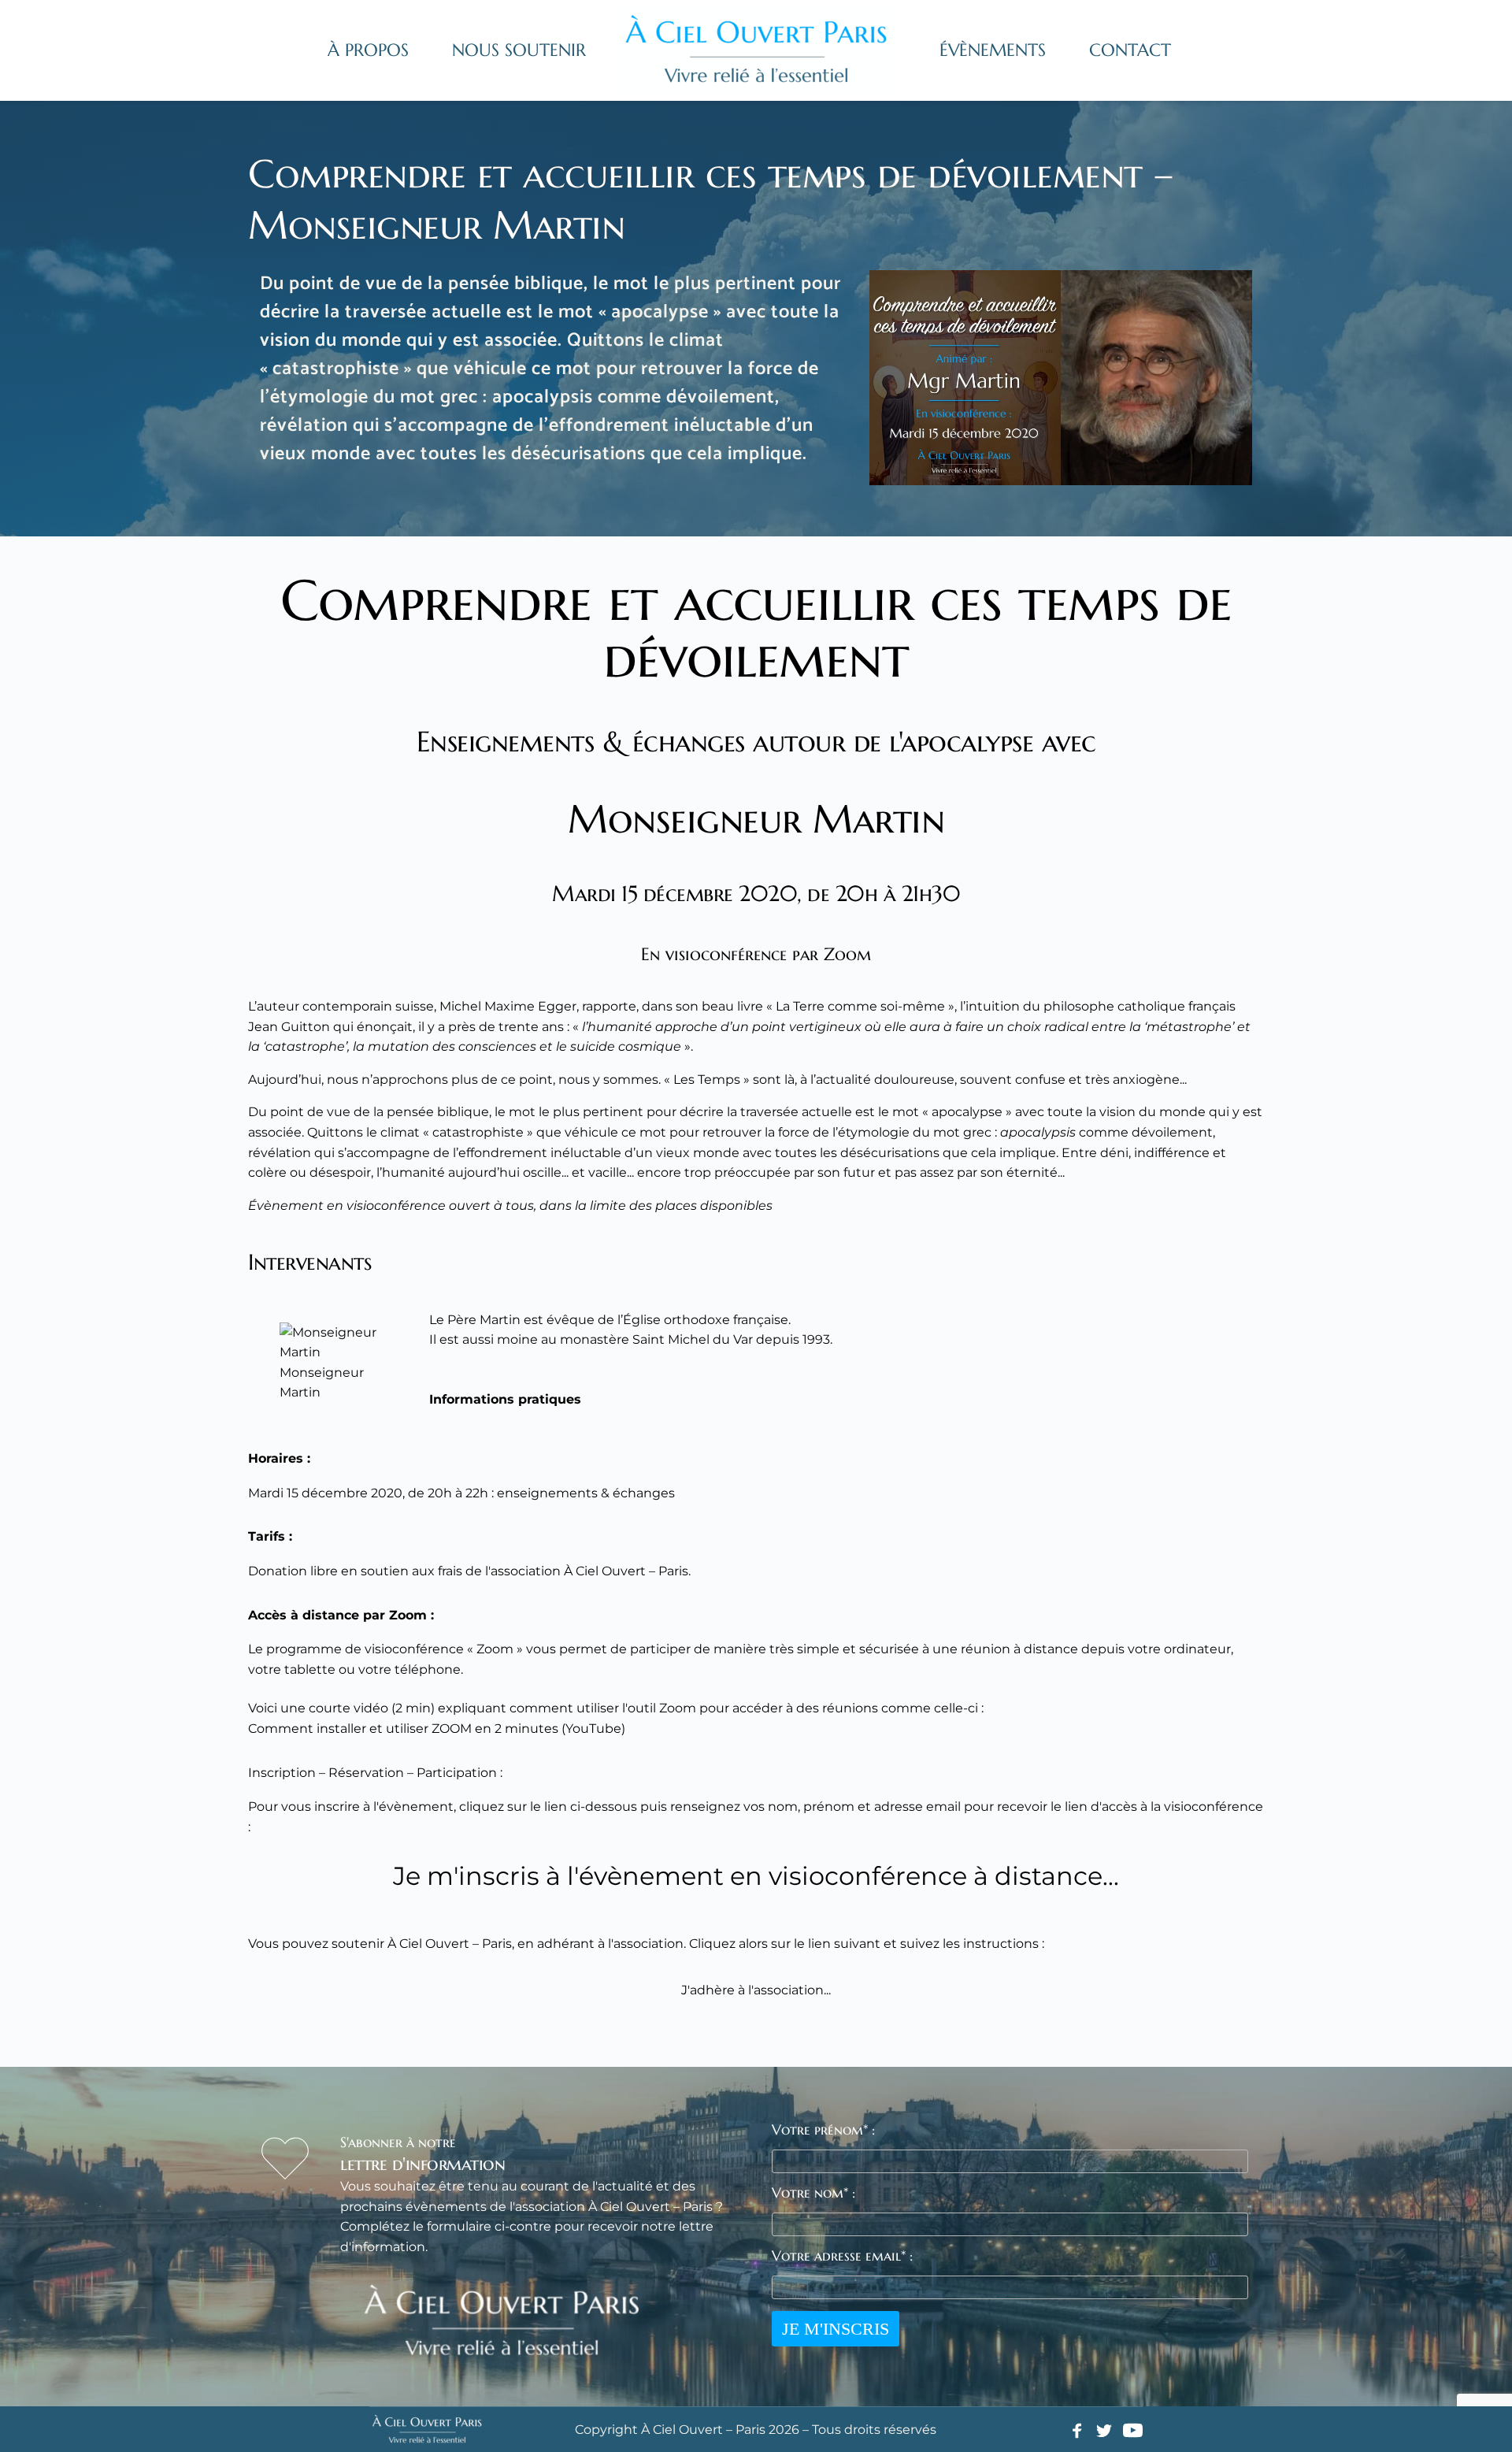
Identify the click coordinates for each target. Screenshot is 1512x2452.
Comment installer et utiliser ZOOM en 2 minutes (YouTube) (437, 1729)
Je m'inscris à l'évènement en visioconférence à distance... (756, 1876)
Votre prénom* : (823, 2129)
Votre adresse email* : (842, 2255)
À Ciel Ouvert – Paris (450, 1944)
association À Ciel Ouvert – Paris (589, 1571)
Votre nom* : (813, 2192)
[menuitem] (368, 50)
